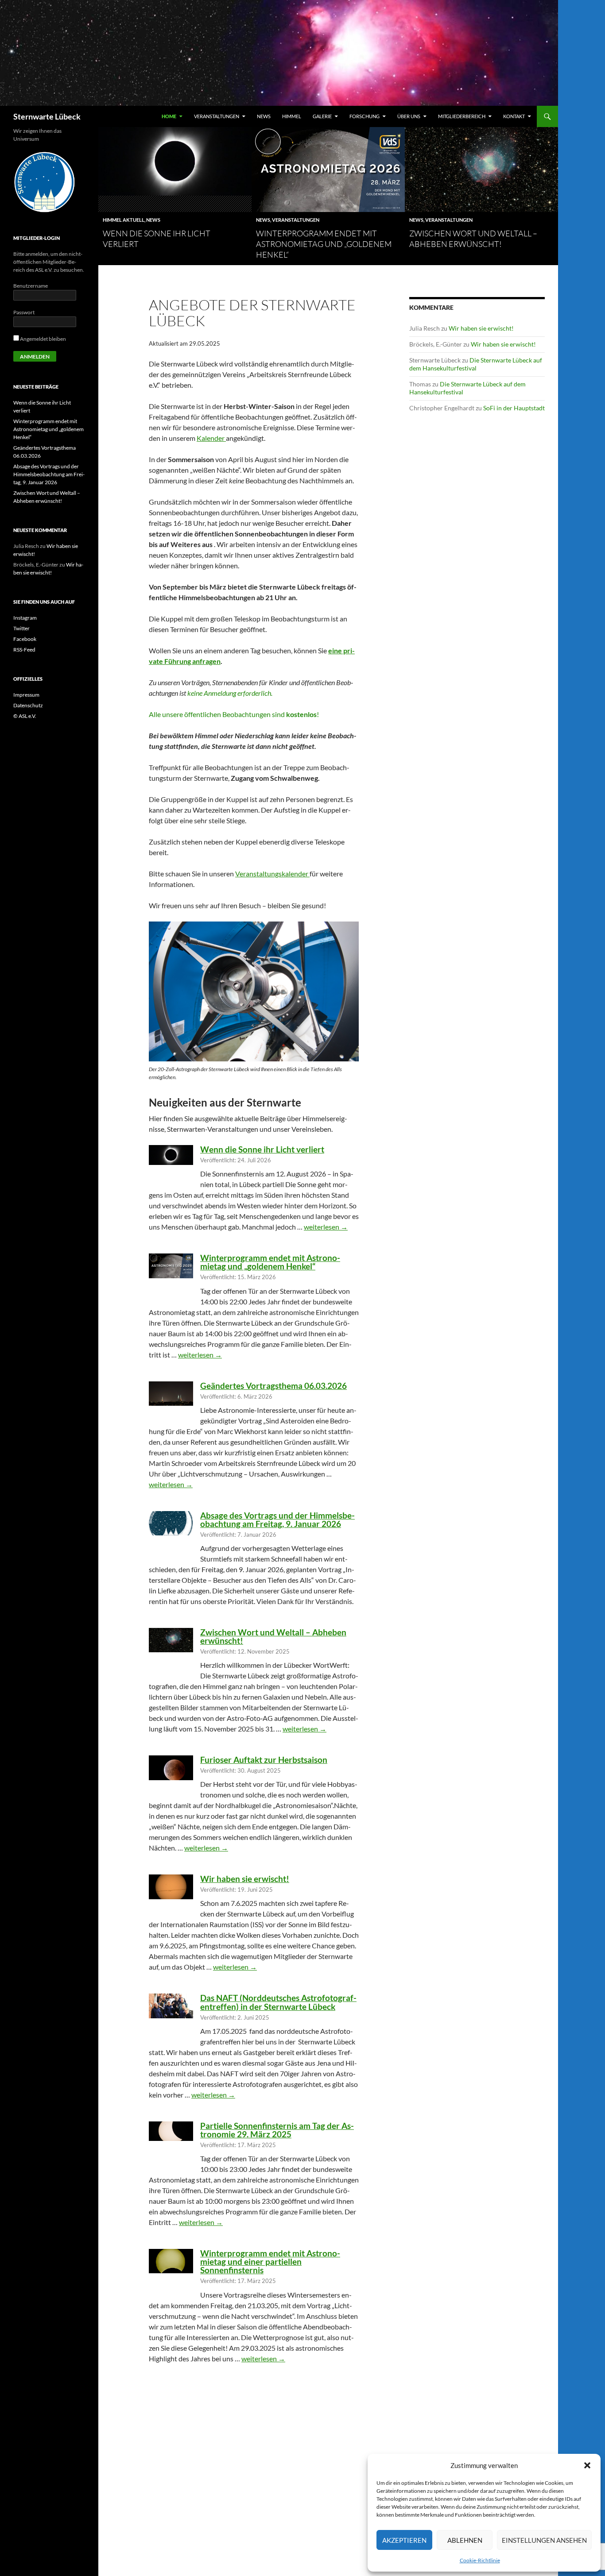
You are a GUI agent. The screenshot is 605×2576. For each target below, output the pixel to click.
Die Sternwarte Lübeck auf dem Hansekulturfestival (476, 364)
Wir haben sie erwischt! (245, 1879)
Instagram (25, 618)
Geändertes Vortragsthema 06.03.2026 (273, 1386)
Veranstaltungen (217, 116)
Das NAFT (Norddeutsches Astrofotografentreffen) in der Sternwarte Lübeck (278, 2002)
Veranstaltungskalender (272, 873)
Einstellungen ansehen (544, 2540)
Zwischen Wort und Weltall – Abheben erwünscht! (273, 1636)
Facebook (25, 639)
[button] (587, 2465)
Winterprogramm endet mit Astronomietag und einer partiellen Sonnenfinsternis (270, 2262)
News (264, 116)
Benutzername (31, 286)
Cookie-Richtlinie (480, 2560)
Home (169, 116)
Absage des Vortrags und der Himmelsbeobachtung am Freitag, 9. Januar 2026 (277, 1519)
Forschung (365, 116)
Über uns (409, 116)
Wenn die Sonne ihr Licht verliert (262, 1149)
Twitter (21, 628)
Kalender (211, 438)
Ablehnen (465, 2540)
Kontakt (514, 116)
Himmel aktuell (124, 220)
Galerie (322, 116)
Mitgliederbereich (462, 116)
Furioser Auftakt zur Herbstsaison (264, 1760)
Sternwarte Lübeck (47, 116)
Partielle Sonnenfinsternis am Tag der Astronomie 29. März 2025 (277, 2130)
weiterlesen (326, 1227)
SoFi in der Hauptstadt (514, 408)
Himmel (292, 116)
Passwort (24, 312)
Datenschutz (28, 705)
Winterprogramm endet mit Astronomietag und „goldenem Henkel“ (324, 244)
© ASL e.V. (25, 716)
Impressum (26, 695)
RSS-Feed (24, 650)
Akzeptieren (404, 2540)
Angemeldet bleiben (43, 339)
